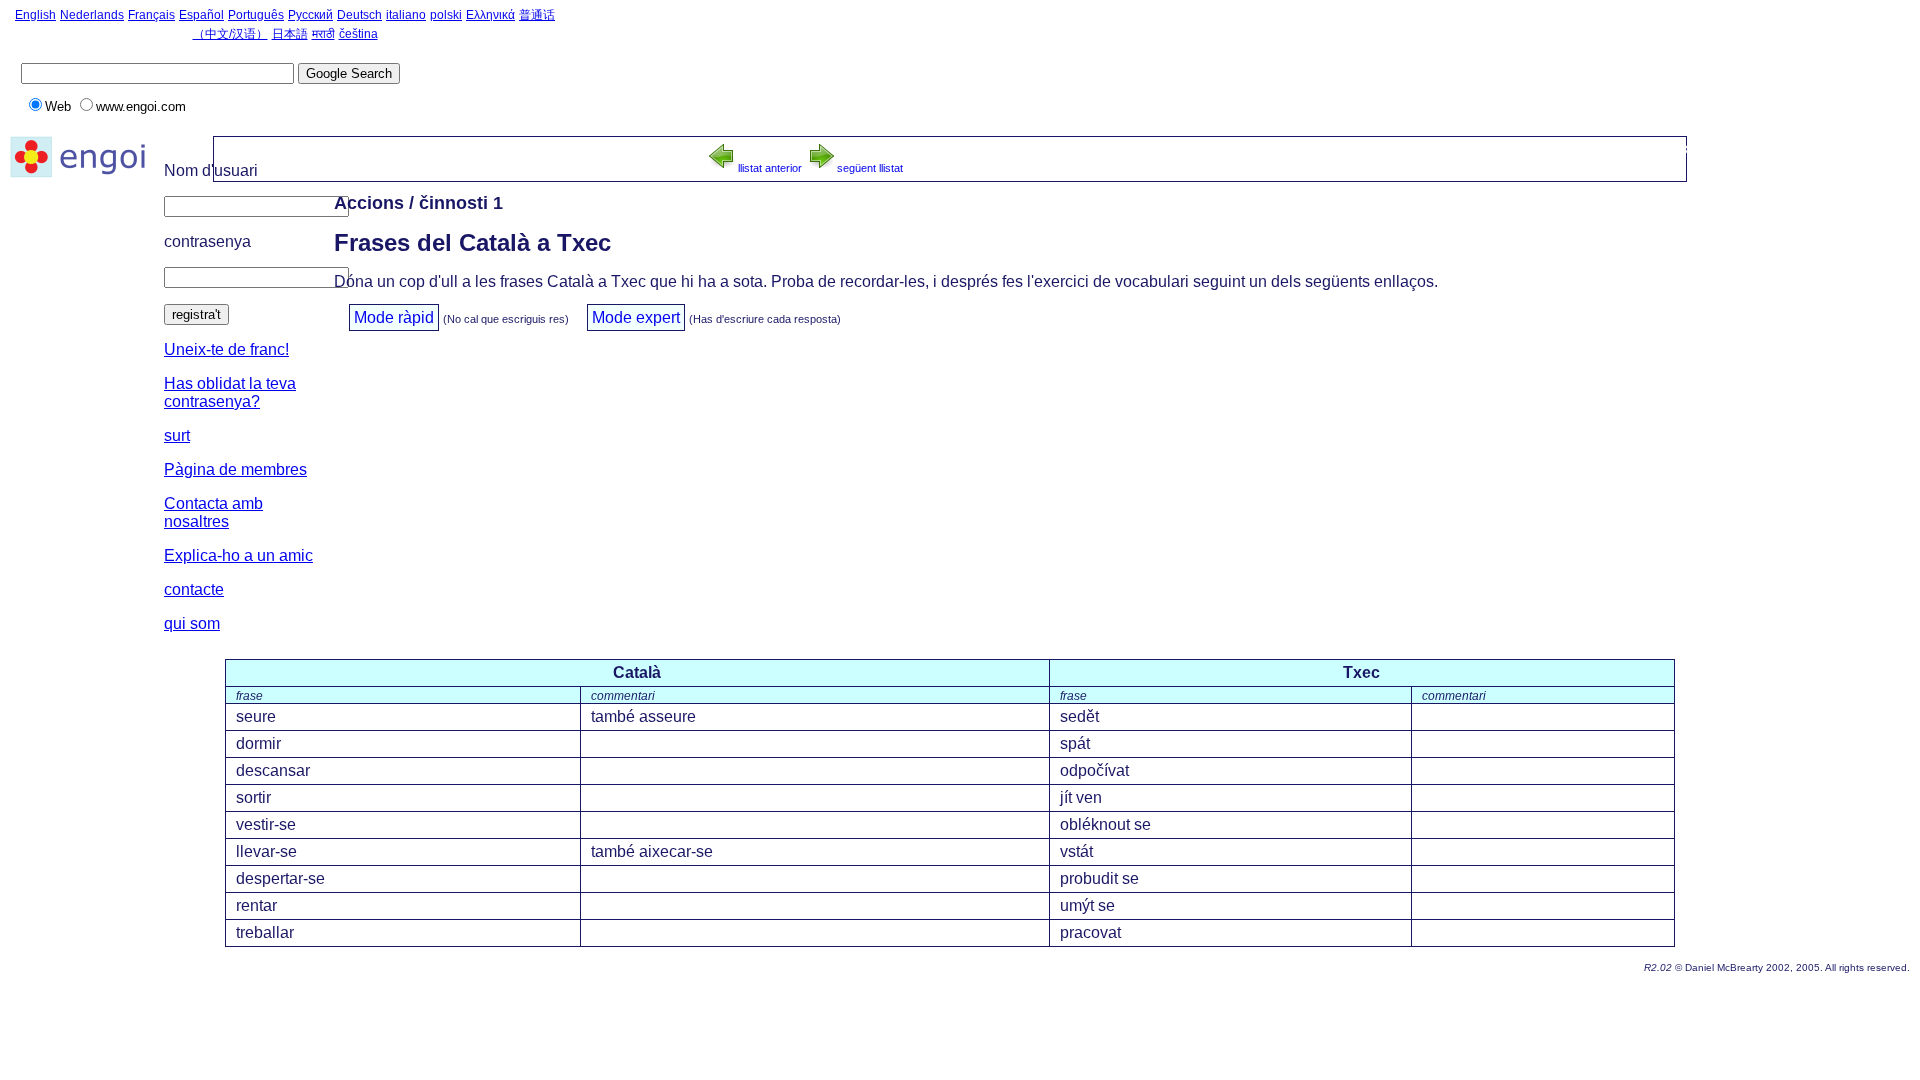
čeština (358, 34)
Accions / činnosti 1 (1816, 148)
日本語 (290, 34)
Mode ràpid (394, 317)
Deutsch (359, 15)
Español (201, 15)
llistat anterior (770, 168)
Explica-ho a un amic (238, 555)
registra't (196, 314)
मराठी (323, 34)
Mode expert (636, 317)
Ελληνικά (490, 15)
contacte (194, 589)
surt (177, 435)
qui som (192, 623)
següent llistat (870, 168)
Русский (310, 15)
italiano (406, 15)
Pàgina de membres (235, 469)
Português (256, 15)
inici (1469, 148)
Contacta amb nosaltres (213, 512)
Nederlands (92, 15)
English (35, 15)
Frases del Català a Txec (1610, 148)
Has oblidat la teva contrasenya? (230, 392)
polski (446, 15)
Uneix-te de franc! (226, 349)
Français (151, 15)
